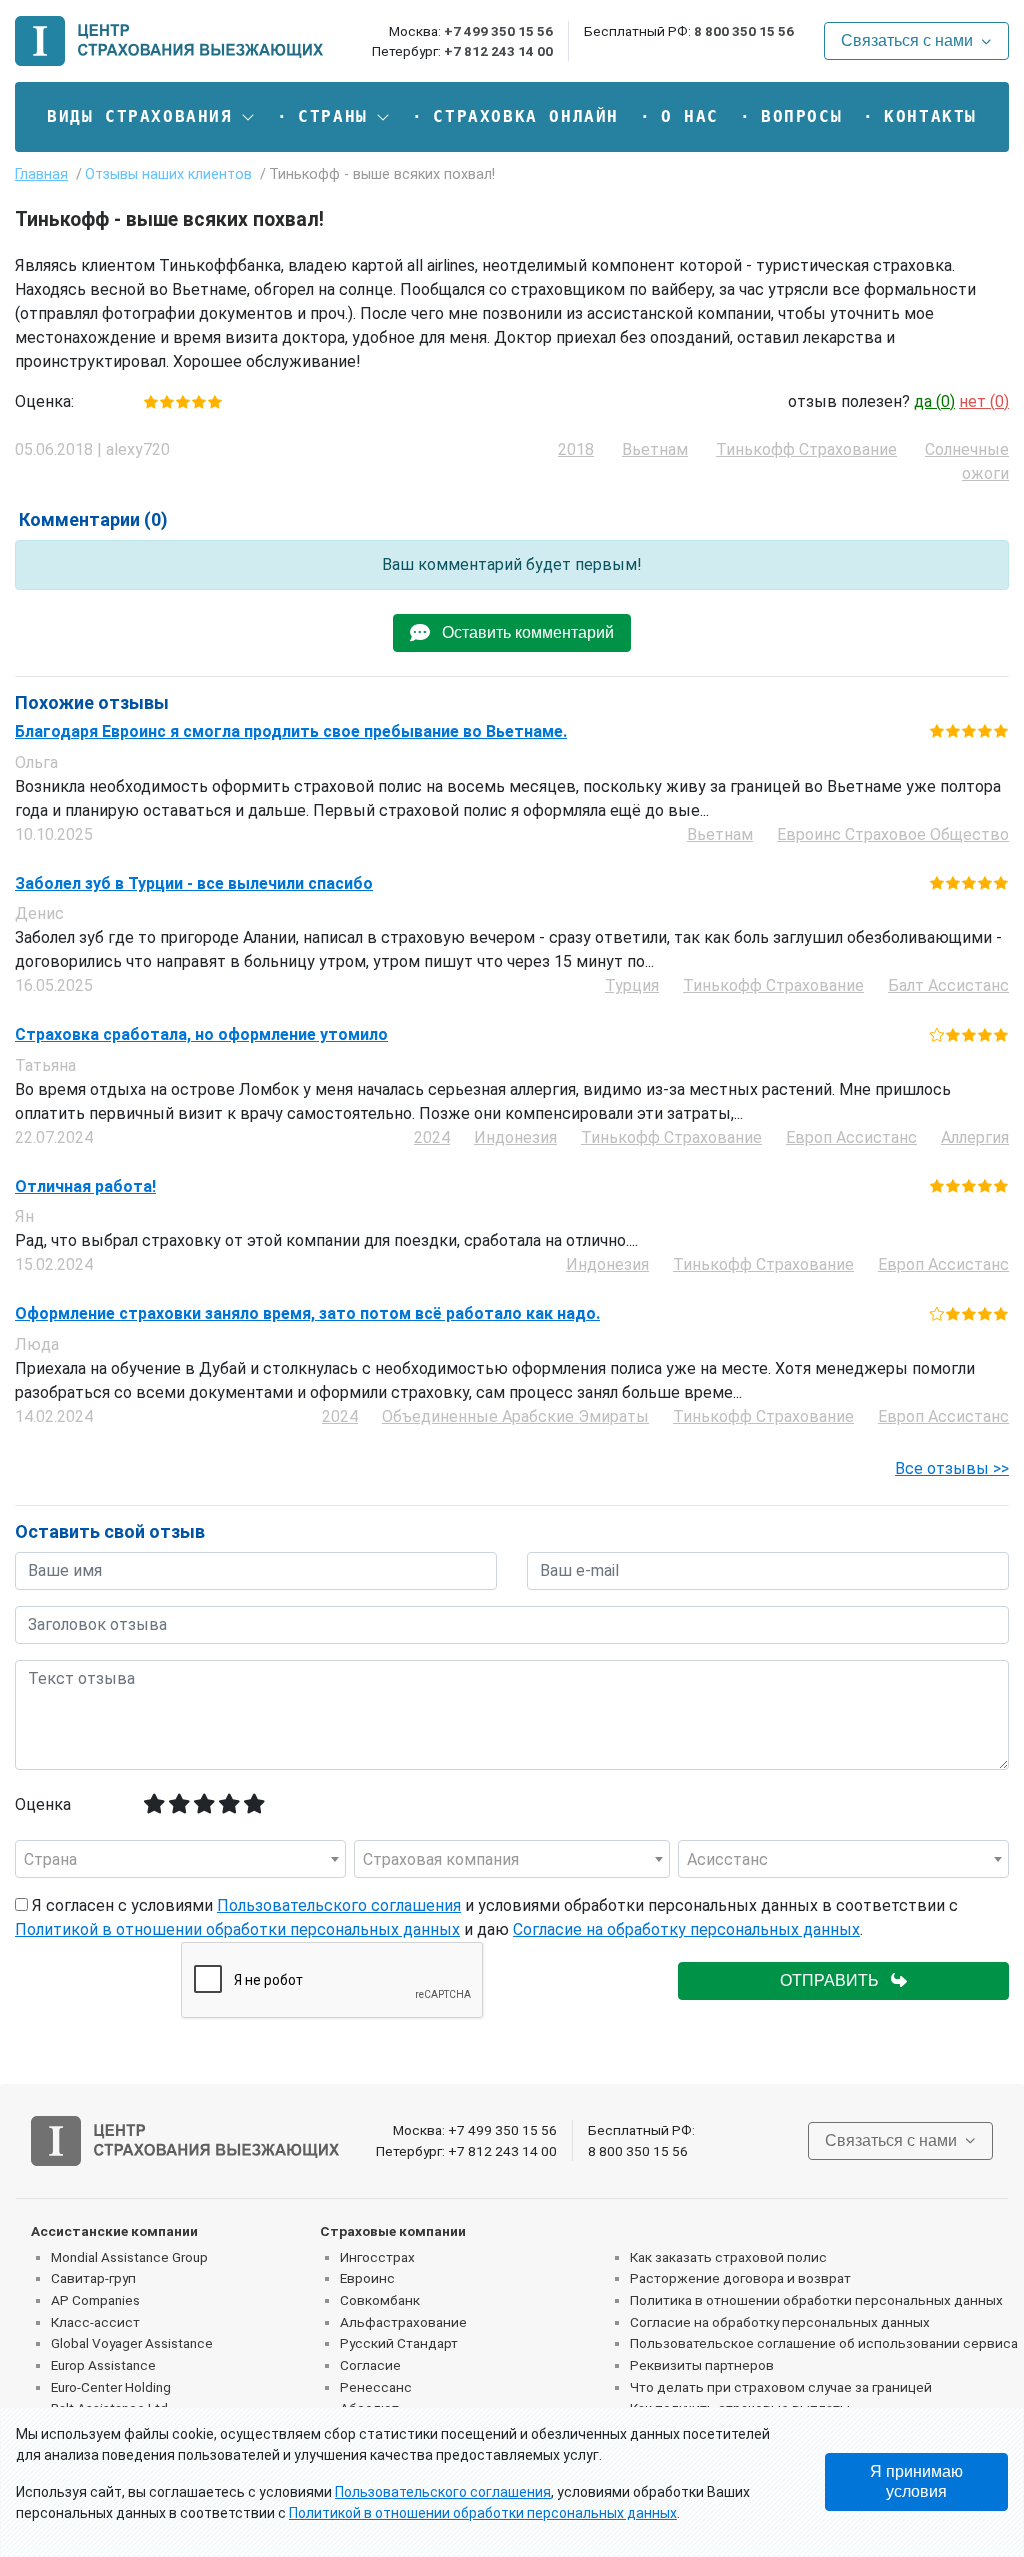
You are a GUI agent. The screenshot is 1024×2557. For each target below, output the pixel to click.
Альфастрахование (403, 2322)
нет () (984, 401)
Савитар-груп (93, 2278)
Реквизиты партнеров (702, 2365)
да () (934, 401)
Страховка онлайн (526, 116)
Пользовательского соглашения (339, 1905)
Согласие (370, 2365)
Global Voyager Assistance (132, 2343)
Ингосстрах (377, 2257)
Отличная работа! (85, 1187)
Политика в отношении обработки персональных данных (816, 2300)
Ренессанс (376, 2387)
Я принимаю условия (916, 2481)
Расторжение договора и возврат (740, 2278)
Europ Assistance (103, 2365)
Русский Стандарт (399, 2343)
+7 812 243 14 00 (498, 51)
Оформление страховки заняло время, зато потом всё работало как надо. (307, 1314)
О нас (690, 116)
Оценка (43, 1804)
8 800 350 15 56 (744, 31)
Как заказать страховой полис (728, 2257)
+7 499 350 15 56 (498, 31)
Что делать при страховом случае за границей (781, 2387)
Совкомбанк (380, 2300)
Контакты (930, 116)
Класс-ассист (95, 2322)
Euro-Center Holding (111, 2387)
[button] (151, 117)
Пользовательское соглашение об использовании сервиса (824, 2343)
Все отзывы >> (952, 1468)
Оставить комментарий (522, 632)
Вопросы (801, 116)
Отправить (835, 1980)
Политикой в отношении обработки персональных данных (237, 1929)
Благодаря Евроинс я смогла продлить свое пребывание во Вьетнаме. (291, 732)
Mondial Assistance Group (129, 2257)
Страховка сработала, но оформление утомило (201, 1035)
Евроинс (367, 2278)
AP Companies (95, 2300)
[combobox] (180, 1859)
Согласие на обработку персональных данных (686, 1929)
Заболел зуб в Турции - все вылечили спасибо (194, 884)
